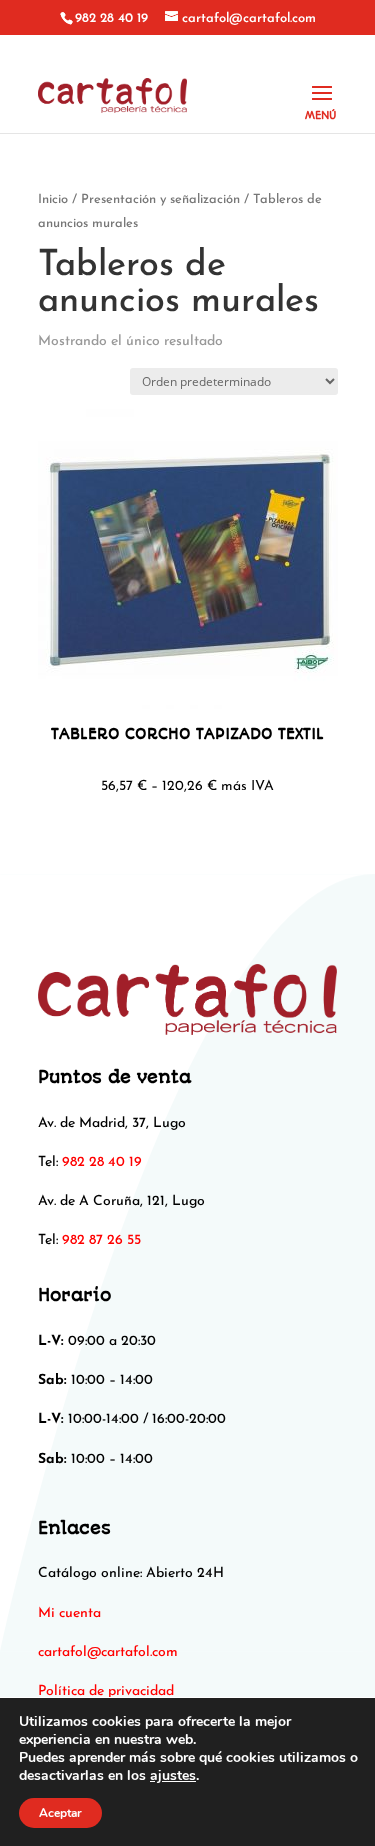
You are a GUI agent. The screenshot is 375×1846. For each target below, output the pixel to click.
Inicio (53, 199)
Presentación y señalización (160, 199)
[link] (108, 1652)
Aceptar (60, 1813)
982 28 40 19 (111, 18)
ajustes (173, 1776)
